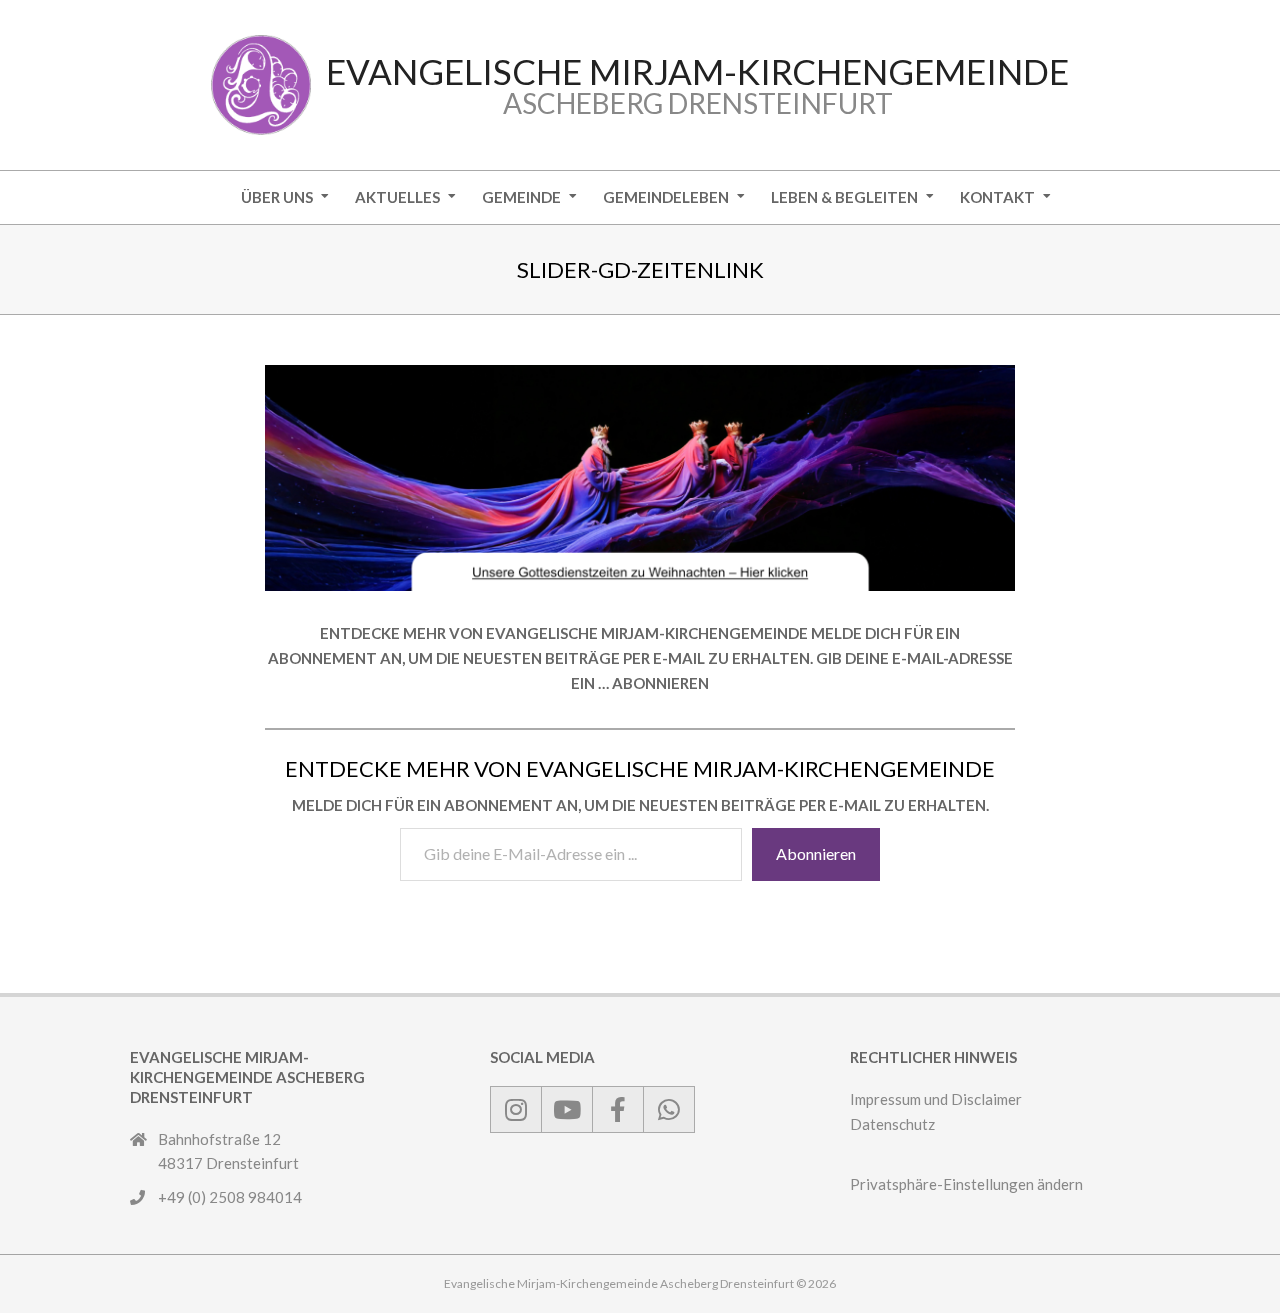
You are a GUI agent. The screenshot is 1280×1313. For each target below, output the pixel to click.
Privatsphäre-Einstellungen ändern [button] (966, 1184)
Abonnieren (816, 853)
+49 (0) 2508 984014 (230, 1197)
